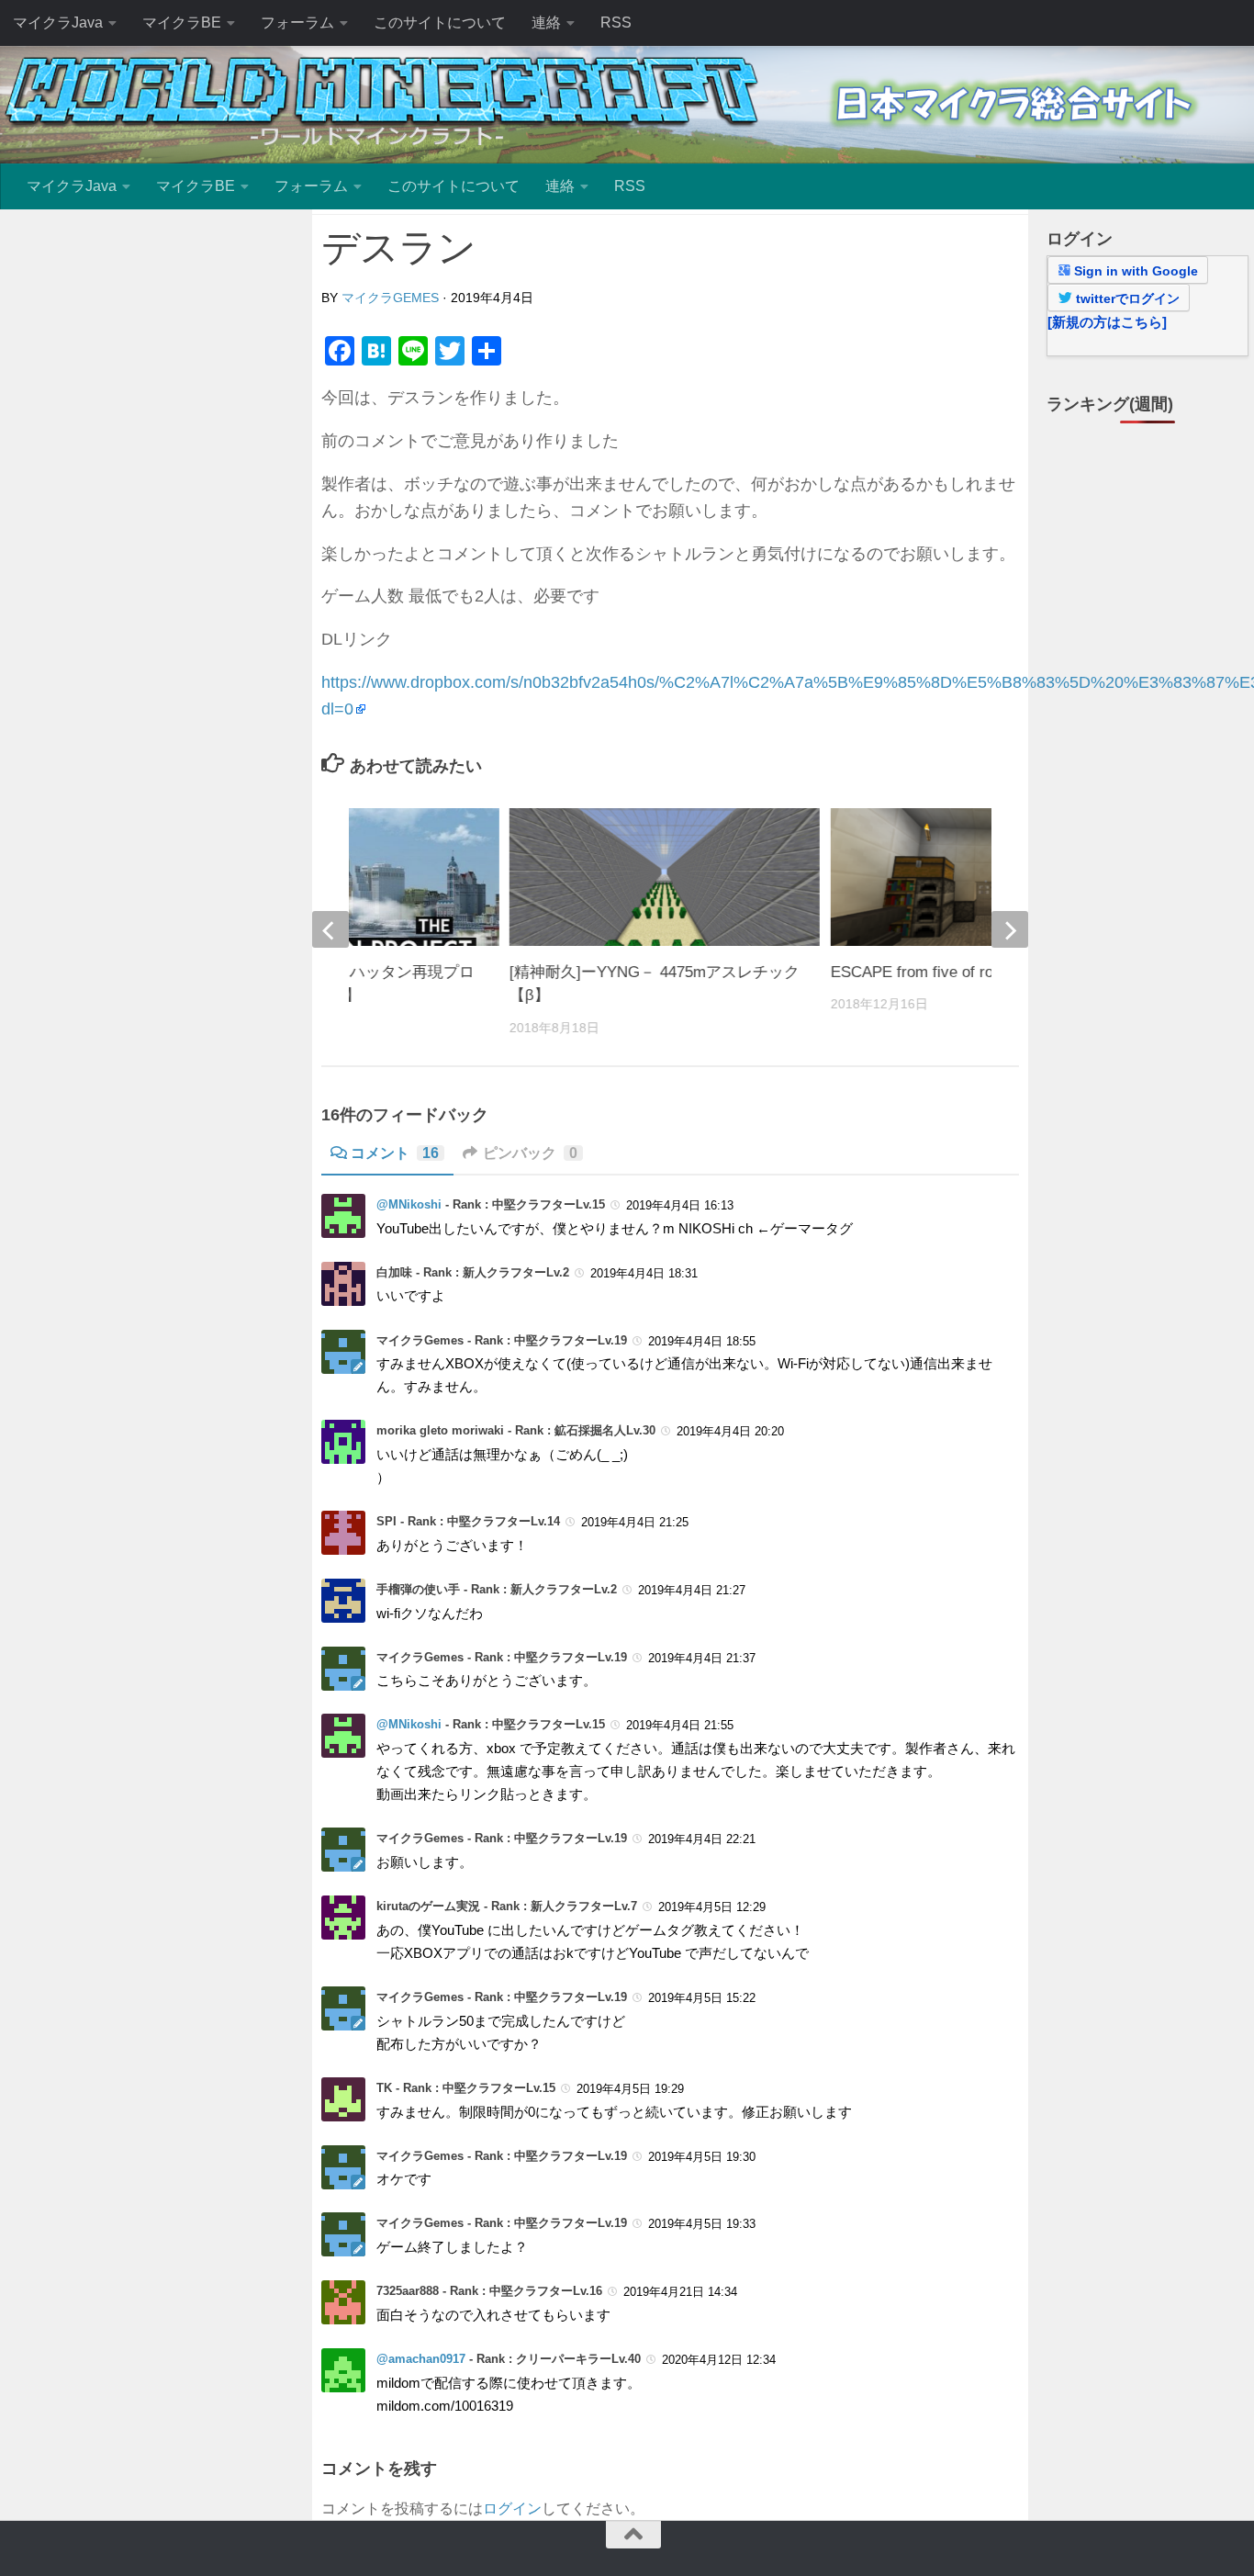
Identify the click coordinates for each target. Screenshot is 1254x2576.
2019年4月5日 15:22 (702, 1998)
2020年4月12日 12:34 (719, 2360)
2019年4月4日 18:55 (702, 1341)
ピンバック (530, 1153)
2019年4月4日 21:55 (680, 1725)
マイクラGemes (390, 298)
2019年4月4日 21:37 (702, 1658)
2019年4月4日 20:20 (730, 1431)
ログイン (512, 2509)
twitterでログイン (1126, 298)
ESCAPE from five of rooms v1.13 (948, 972)
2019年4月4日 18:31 (644, 1273)
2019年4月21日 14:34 (680, 2292)
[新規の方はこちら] (1107, 322)
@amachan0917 (421, 2359)
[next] (1010, 929)
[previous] (330, 929)
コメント (395, 1153)
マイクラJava (58, 22)
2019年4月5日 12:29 (712, 1907)
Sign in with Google (1134, 271)
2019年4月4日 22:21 (702, 1839)
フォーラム (297, 22)
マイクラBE (182, 22)
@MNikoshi (409, 1204)
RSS (616, 22)
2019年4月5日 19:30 (702, 2157)
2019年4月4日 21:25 (635, 1522)
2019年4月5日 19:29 (630, 2089)
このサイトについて (440, 22)
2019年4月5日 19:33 (702, 2224)
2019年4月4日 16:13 (680, 1205)
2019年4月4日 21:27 (692, 1590)
